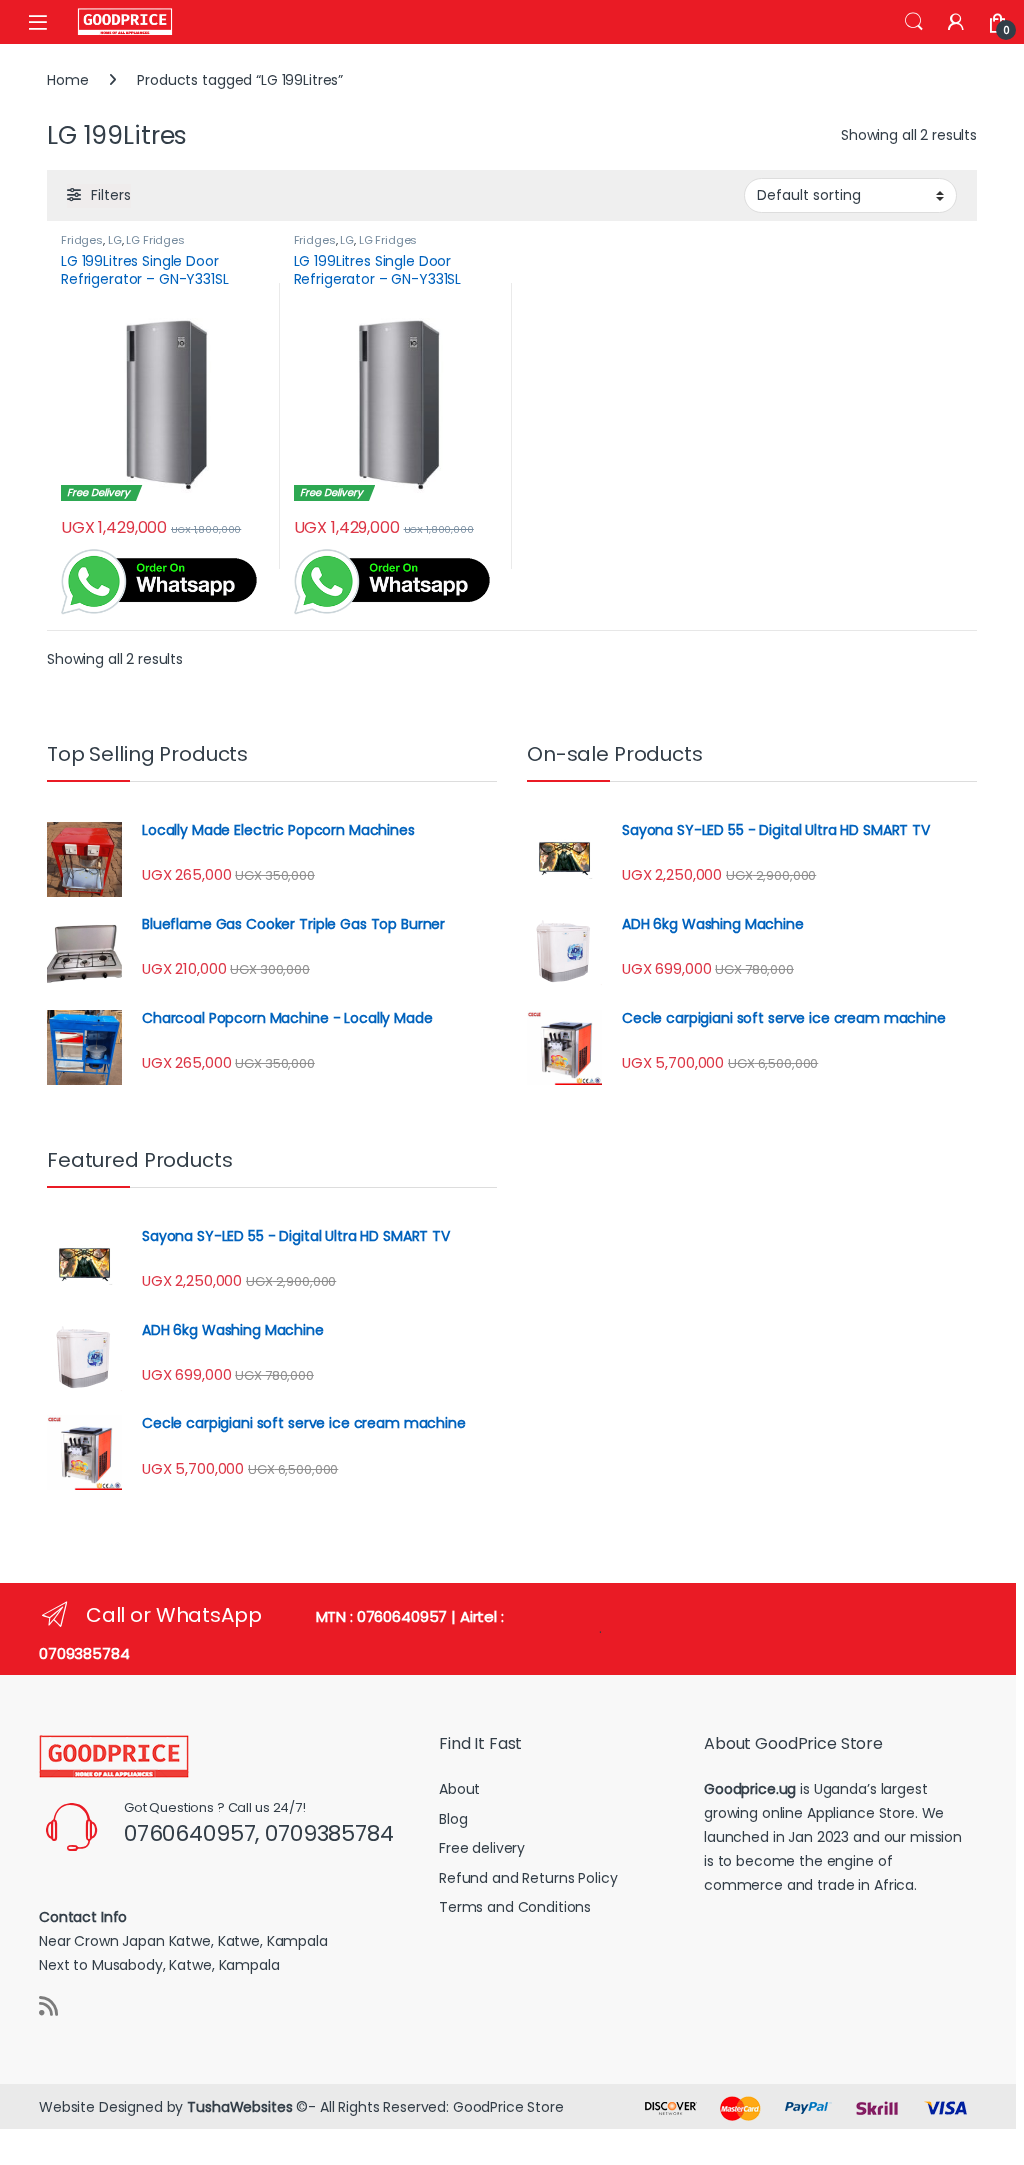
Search (914, 22)
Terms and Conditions (515, 1907)
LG (115, 240)
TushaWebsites (239, 2107)
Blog (453, 1819)
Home (67, 80)
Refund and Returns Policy (528, 1878)
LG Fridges (155, 240)
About (459, 1789)
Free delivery (482, 1848)
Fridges (82, 240)
